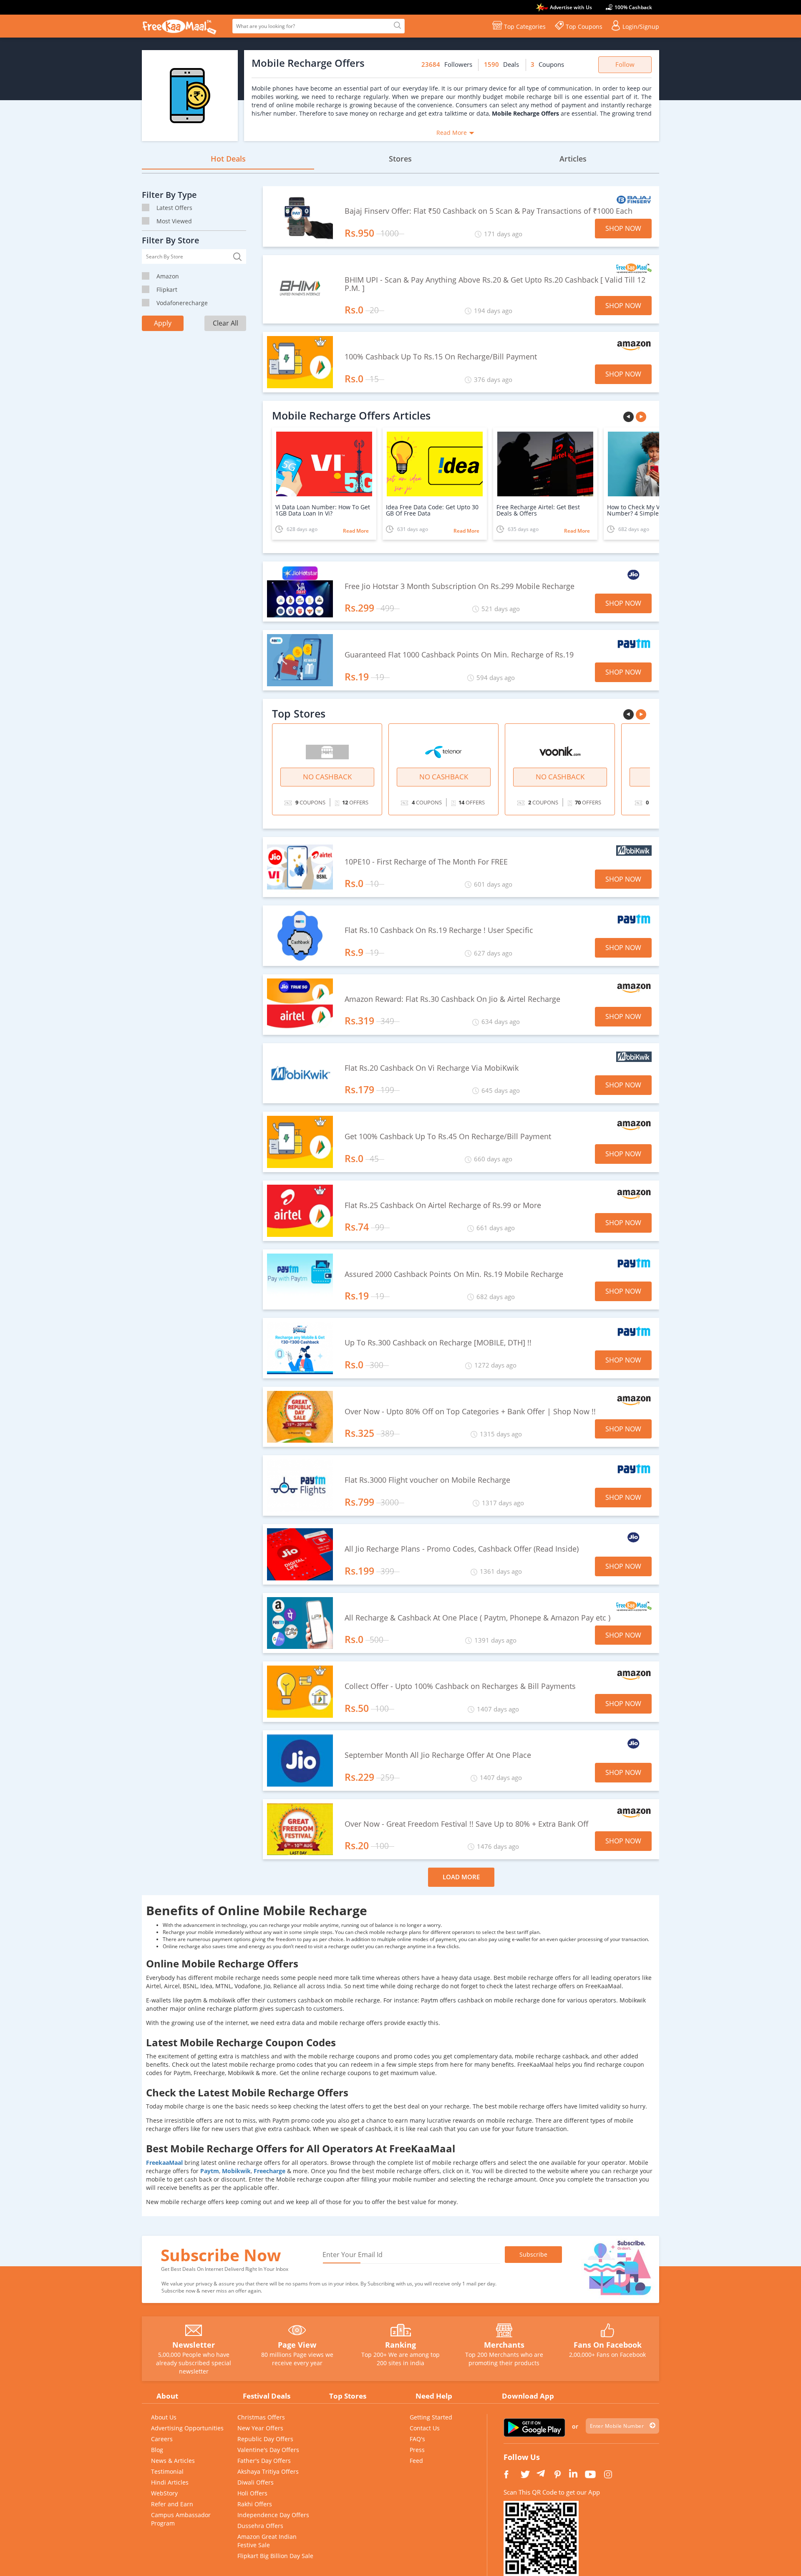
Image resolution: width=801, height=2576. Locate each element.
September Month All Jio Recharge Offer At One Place (438, 1755)
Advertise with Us (571, 7)
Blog (157, 2450)
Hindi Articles (170, 2482)
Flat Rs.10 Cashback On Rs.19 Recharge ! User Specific (439, 930)
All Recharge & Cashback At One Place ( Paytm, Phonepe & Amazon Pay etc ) (477, 1618)
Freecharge (270, 2171)
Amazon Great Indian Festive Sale (267, 2541)
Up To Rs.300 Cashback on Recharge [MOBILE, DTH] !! (438, 1343)
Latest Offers (174, 208)
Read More (452, 133)
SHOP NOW (623, 228)
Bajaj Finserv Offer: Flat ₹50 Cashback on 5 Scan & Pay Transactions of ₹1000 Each (489, 211)
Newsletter (194, 2345)
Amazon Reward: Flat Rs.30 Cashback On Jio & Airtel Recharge (452, 999)
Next (642, 418)
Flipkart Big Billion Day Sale (275, 2556)
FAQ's (417, 2439)
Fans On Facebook (608, 2345)
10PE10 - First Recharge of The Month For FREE (426, 862)
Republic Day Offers (265, 2439)
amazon (168, 276)
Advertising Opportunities (187, 2428)
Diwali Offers (256, 2482)
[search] (396, 26)
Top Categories (525, 27)
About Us (164, 2417)
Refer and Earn (172, 2504)
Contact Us (425, 2428)
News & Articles (173, 2461)
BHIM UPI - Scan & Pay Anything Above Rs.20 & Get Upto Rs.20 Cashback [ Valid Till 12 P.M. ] (495, 284)
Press (417, 2450)
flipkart (167, 289)
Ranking (400, 2345)
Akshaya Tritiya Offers (268, 2471)
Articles (573, 159)
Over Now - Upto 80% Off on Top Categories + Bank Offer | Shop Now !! (470, 1412)
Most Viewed (174, 221)
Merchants (504, 2345)
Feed (416, 2461)
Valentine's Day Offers (268, 2450)
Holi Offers (252, 2493)
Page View (297, 2345)
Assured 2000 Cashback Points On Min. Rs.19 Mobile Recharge (454, 1274)
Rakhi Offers (255, 2504)
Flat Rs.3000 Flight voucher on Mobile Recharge (427, 1480)
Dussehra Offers (260, 2526)
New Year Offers (260, 2428)
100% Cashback (633, 7)
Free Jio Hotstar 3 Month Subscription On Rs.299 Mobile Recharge (460, 586)
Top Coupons (584, 27)
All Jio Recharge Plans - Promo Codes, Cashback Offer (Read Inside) (462, 1549)
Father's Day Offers (264, 2461)
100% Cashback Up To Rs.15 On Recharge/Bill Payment (441, 357)
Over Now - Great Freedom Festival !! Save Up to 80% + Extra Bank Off (466, 1824)
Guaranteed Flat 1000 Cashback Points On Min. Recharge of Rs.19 (459, 655)
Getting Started (431, 2417)
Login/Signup (641, 27)
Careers (162, 2439)
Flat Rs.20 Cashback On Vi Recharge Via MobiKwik (432, 1068)
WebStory (164, 2493)
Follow (625, 64)
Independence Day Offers (273, 2515)
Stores (400, 159)
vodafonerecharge (182, 303)
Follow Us (522, 2457)
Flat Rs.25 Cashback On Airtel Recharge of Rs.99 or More (443, 1206)
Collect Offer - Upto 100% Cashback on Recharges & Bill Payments (460, 1686)
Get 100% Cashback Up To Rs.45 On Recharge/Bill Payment (448, 1137)
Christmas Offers (261, 2417)
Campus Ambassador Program (181, 2519)
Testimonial (167, 2471)
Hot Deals (228, 159)
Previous (630, 418)
